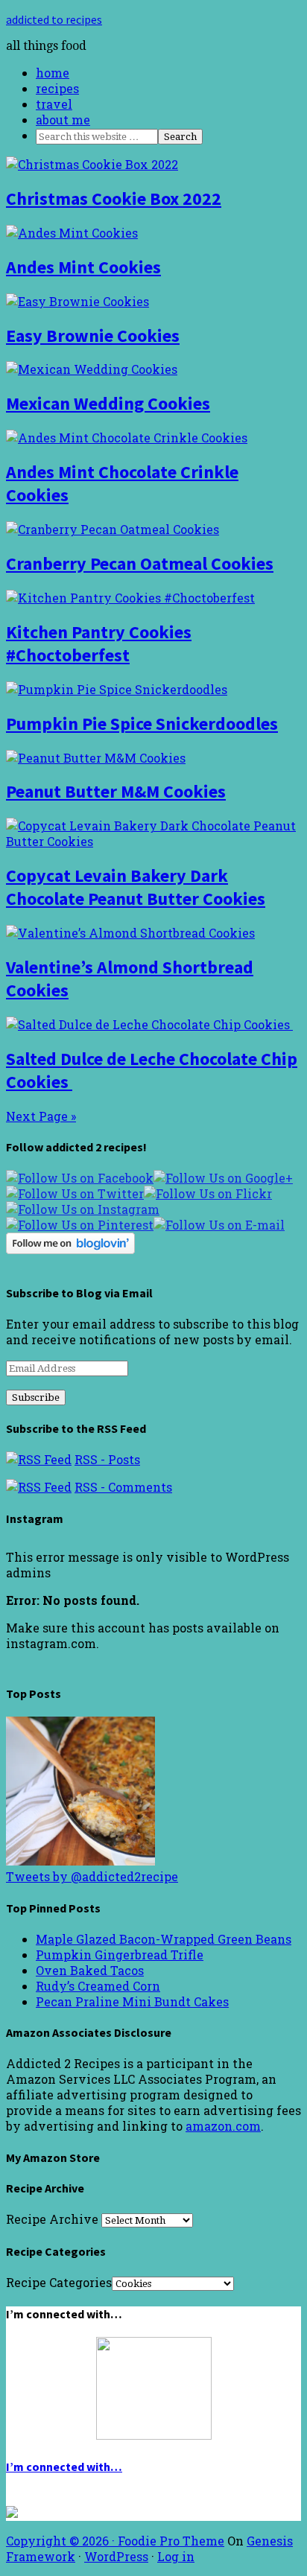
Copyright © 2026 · (62, 2541)
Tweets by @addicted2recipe (92, 1876)
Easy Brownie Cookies (93, 335)
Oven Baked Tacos (90, 1970)
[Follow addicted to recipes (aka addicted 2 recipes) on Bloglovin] (70, 1249)
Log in (176, 2556)
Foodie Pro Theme (171, 2541)
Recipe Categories (59, 2282)
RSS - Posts (107, 1459)
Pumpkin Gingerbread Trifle (120, 1955)
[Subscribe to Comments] (39, 1487)
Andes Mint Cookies (83, 267)
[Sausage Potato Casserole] (80, 1861)
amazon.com (223, 2126)
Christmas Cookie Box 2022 (114, 198)
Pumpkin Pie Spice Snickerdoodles (142, 723)
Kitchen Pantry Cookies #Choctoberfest (99, 643)
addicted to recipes (54, 19)
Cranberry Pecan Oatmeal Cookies (140, 563)
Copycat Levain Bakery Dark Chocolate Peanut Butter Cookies (136, 887)
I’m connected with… (64, 2467)
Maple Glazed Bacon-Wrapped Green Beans (164, 1939)
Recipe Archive (52, 2219)
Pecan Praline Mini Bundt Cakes (132, 2001)
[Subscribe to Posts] (39, 1459)
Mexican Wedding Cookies (108, 403)
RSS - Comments (123, 1487)
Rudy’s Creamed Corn (98, 1986)
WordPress (116, 2556)
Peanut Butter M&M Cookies (116, 791)
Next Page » (41, 1116)
